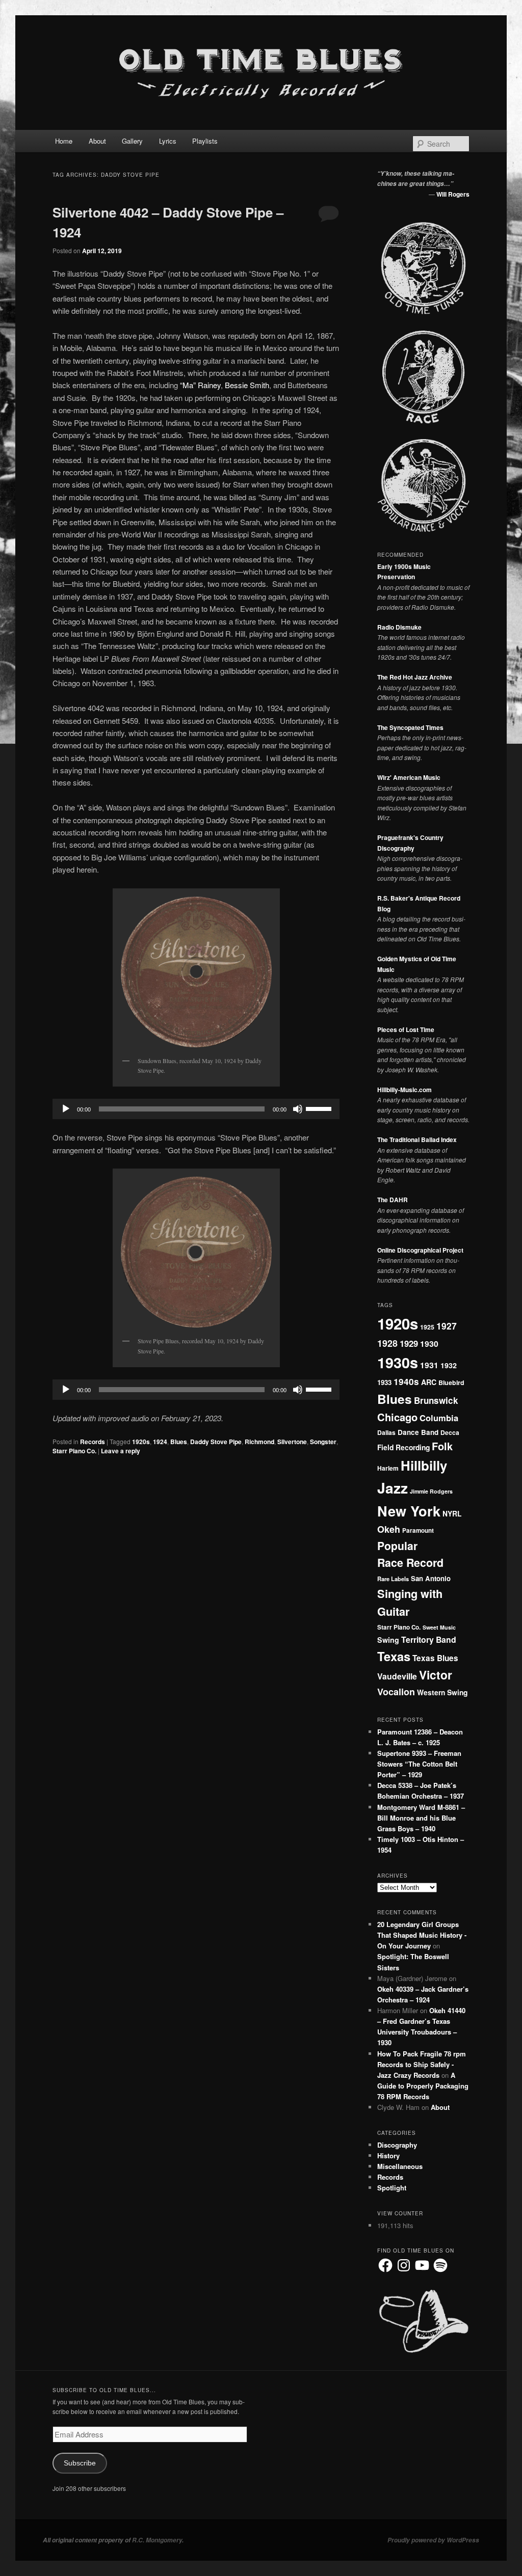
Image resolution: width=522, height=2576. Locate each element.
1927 (447, 1326)
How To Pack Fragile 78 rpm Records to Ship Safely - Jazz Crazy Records (422, 2064)
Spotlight (392, 2188)
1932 (449, 1365)
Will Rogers (453, 194)
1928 (387, 1343)
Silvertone (292, 1442)
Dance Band (418, 1432)
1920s (141, 1442)
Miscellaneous (400, 2166)
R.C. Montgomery (157, 2540)
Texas (394, 1656)
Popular (397, 1545)
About (97, 141)
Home (64, 141)
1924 (160, 1442)
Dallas (386, 1432)
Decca (450, 1432)
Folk (442, 1446)
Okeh (389, 1529)
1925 (427, 1327)
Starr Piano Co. (74, 1451)
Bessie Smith (247, 385)
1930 (429, 1344)
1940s (406, 1381)
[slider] (320, 1108)
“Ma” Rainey (200, 385)
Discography (397, 2145)
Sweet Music (439, 1627)
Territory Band (429, 1639)
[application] (196, 1109)
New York (409, 1511)
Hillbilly (424, 1465)
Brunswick (436, 1400)
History (388, 2155)
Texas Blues (435, 1658)
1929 (409, 1343)
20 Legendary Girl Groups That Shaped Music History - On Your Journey (422, 1935)
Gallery (132, 141)
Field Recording (403, 1447)
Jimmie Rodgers (431, 1491)
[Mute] (298, 1109)
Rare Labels (393, 1579)
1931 (429, 1365)
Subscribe (80, 2463)
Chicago (397, 1417)
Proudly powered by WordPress (433, 2540)
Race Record (410, 1563)
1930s (398, 1362)
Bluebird (451, 1382)
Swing (388, 1640)
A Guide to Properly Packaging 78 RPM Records (423, 2086)
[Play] (66, 1109)
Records (93, 1442)
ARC (429, 1382)
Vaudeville (397, 1676)
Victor (436, 1675)
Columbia (439, 1418)
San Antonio (431, 1578)
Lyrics (168, 141)
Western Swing (442, 1692)
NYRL (452, 1513)
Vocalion (396, 1692)
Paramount (418, 1530)
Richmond (259, 1442)
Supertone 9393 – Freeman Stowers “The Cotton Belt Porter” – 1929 (419, 1764)
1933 (384, 1382)
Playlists (205, 141)
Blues (179, 1442)
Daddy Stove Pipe (216, 1442)
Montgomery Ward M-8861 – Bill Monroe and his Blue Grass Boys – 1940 (421, 1818)
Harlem (388, 1468)
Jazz (393, 1488)
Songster (323, 1442)
